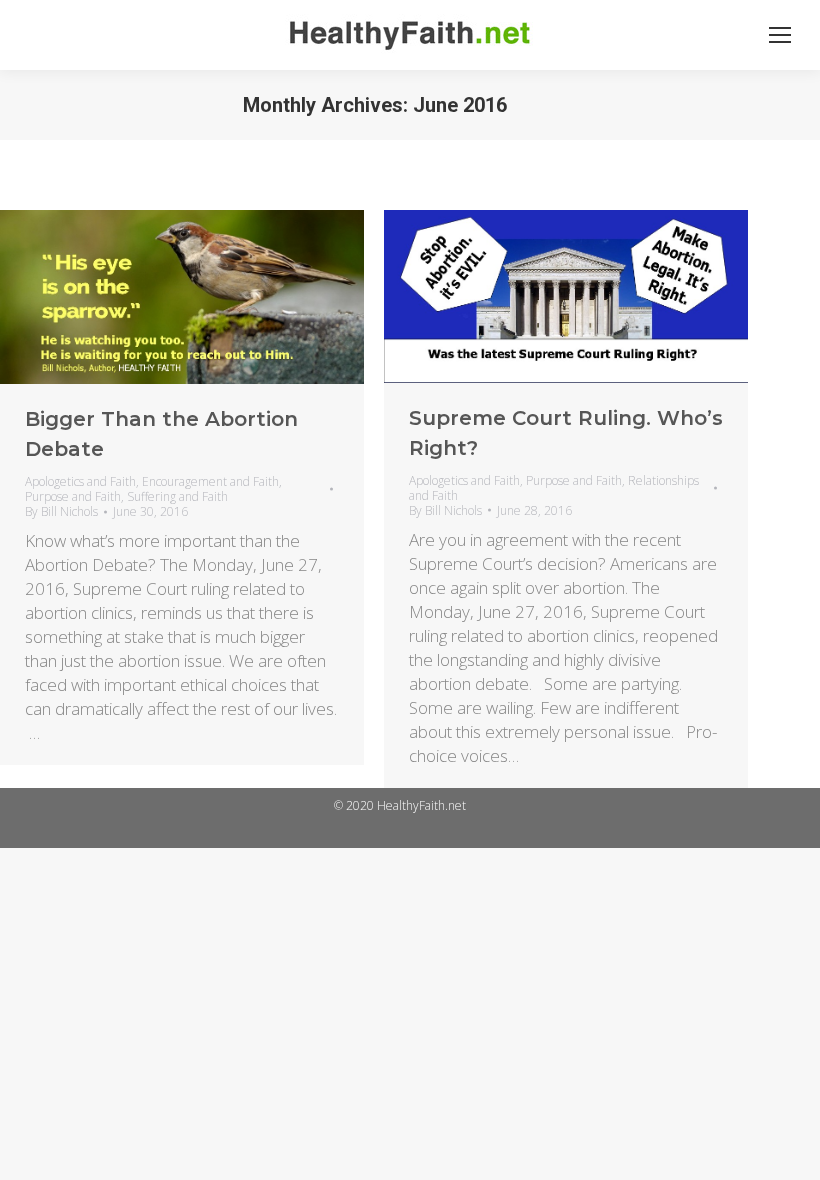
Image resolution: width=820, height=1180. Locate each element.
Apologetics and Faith (80, 481)
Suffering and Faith (177, 496)
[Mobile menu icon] (780, 35)
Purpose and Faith (73, 496)
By (61, 511)
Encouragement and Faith (210, 481)
